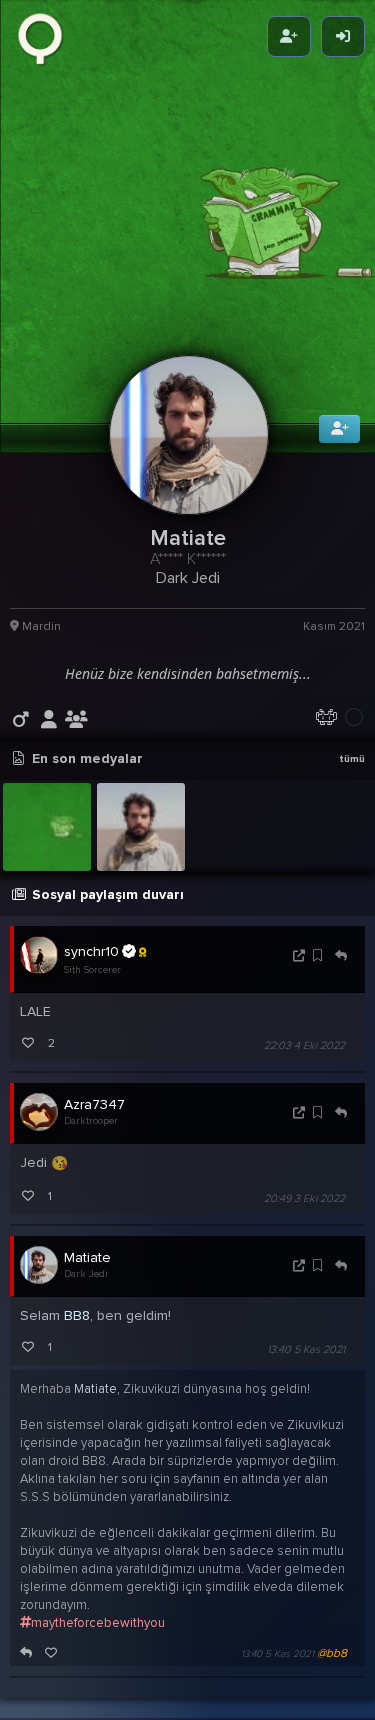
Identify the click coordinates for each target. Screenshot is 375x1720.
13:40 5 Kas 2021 (306, 1378)
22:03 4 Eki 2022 (304, 1073)
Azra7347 (94, 1132)
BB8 (77, 1344)
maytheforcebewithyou (98, 1652)
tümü (352, 788)
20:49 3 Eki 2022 (304, 1227)
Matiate (87, 1286)
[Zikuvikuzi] (47, 37)
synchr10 (91, 979)
